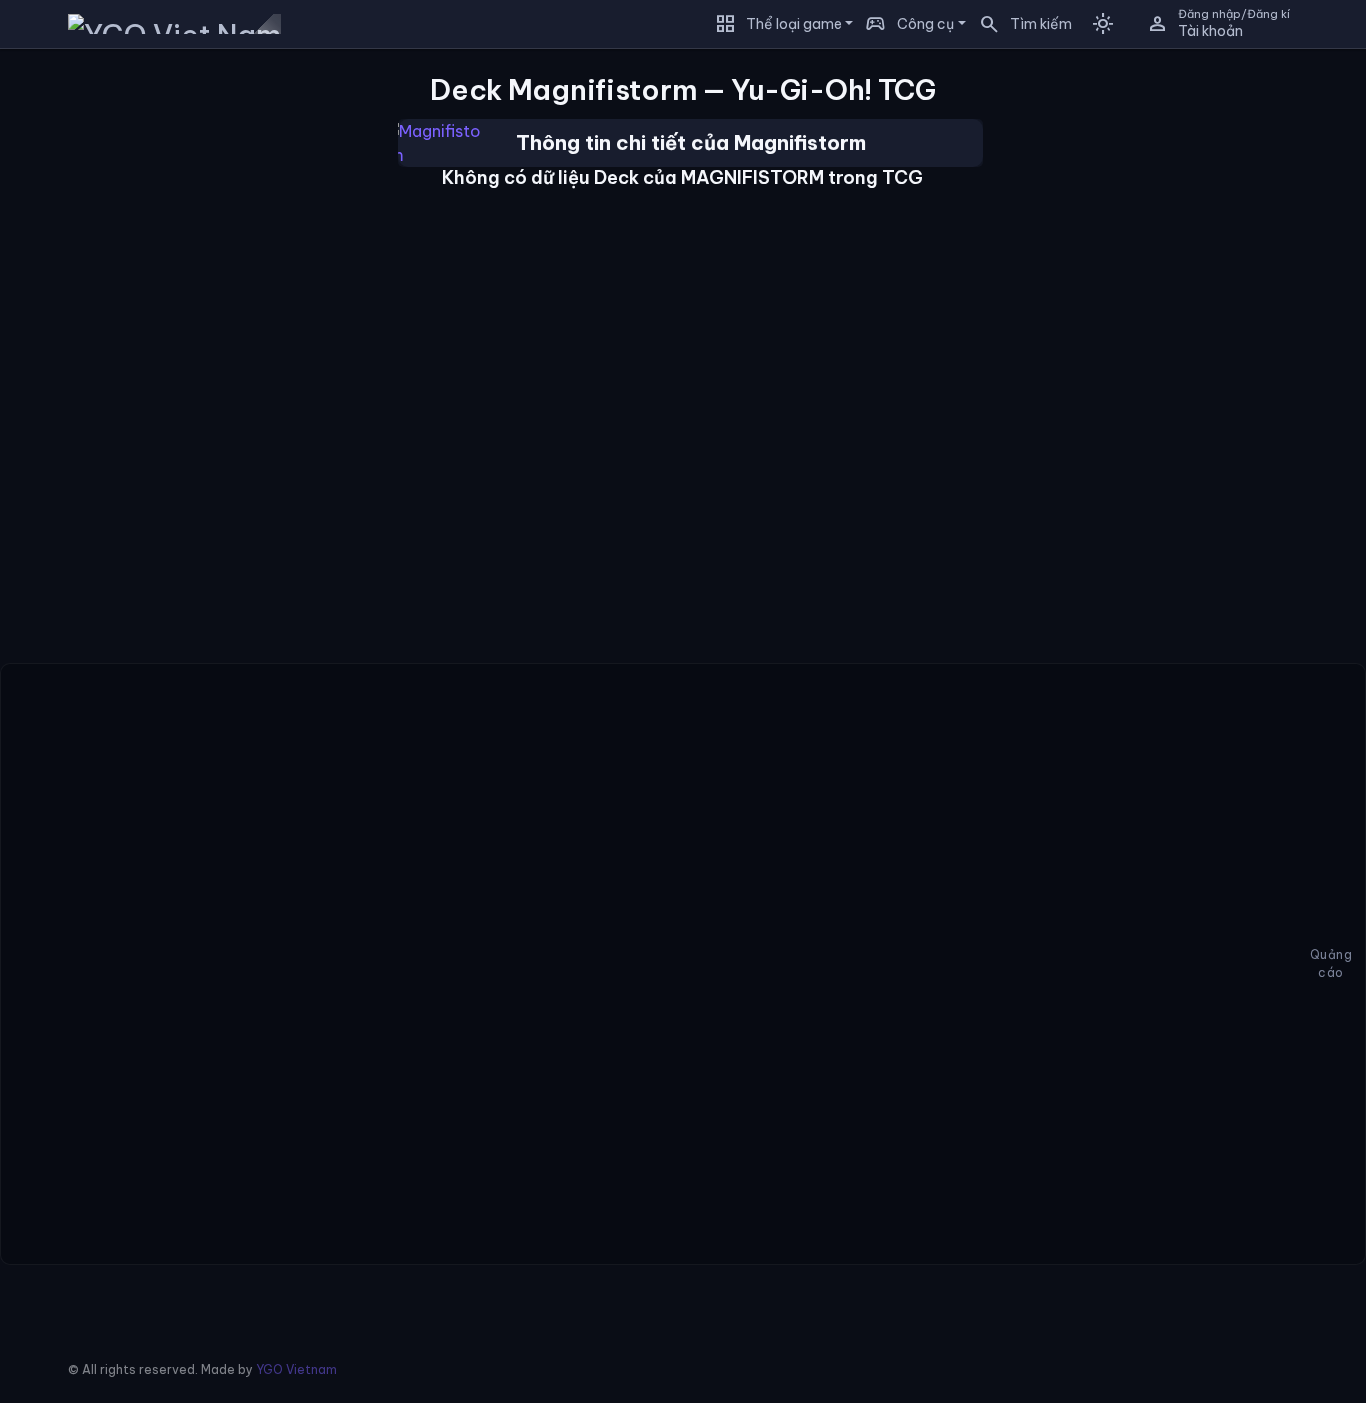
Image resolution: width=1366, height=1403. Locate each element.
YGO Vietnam (296, 1369)
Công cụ (925, 24)
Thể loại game (794, 24)
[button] (1019, 24)
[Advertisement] (101, 349)
